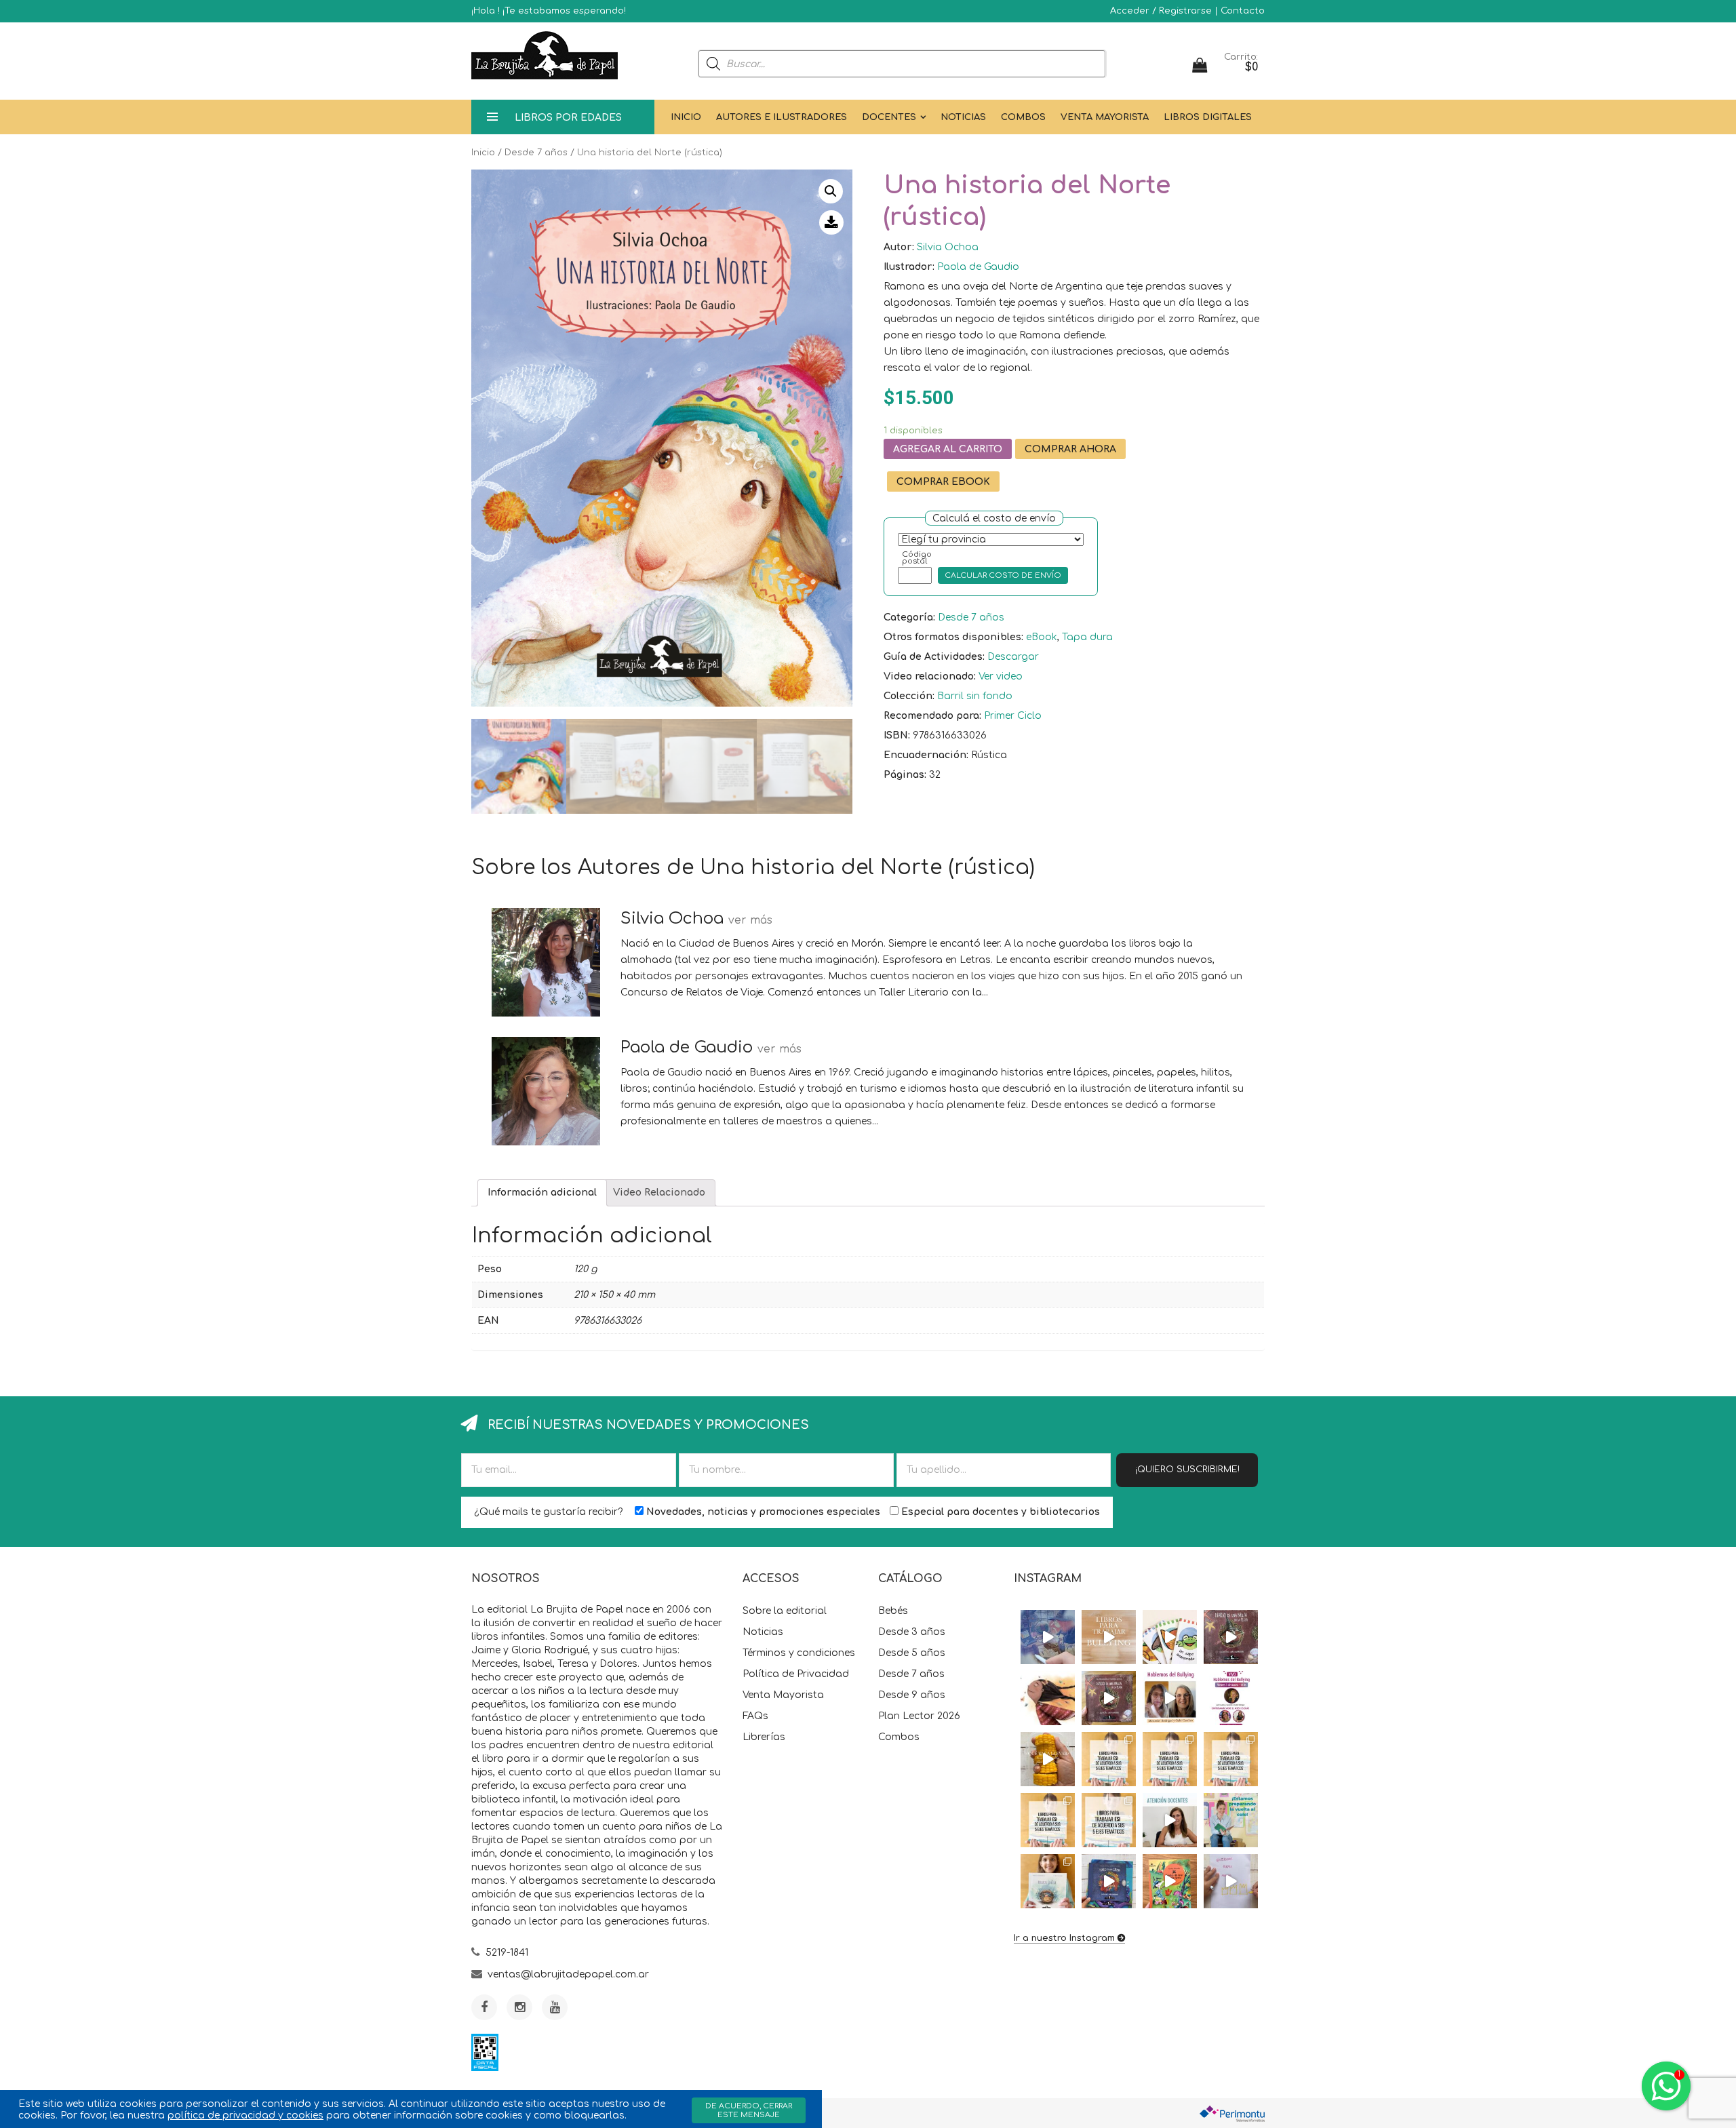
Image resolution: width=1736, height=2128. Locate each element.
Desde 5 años (912, 1653)
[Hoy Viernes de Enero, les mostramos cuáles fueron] (1048, 1881)
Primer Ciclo (1013, 716)
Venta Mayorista (1105, 117)
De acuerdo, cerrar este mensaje (749, 2110)
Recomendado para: (932, 716)
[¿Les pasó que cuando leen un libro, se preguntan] (1048, 1637)
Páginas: (905, 775)
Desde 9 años (912, 1695)
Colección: (909, 696)
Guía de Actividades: (934, 657)
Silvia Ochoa (948, 247)
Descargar (1013, 657)
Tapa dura (1087, 637)
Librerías (764, 1737)
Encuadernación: (926, 755)
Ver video (1001, 676)
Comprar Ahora (1070, 449)
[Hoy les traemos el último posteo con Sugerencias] (1109, 1759)
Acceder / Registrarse (1161, 11)
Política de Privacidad (796, 1674)
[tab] (542, 1193)
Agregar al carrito (948, 449)
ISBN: (897, 735)
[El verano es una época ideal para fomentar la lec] (1109, 1881)
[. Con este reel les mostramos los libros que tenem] (1109, 1637)
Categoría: (909, 617)
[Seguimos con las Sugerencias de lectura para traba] (1048, 1820)
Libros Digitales (1208, 117)
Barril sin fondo (975, 696)
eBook (1042, 637)
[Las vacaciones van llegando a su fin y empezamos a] (1231, 1820)
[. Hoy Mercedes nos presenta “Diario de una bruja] (1231, 1637)
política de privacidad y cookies (245, 2115)
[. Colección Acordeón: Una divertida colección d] (1170, 1637)
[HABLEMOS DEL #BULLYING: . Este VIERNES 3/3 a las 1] (1231, 1698)
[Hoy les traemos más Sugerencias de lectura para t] (1231, 1759)
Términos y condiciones (799, 1653)
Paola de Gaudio (978, 267)
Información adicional (542, 1193)
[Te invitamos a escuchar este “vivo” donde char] (1170, 1698)
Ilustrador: (909, 267)
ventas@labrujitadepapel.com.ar (568, 1974)
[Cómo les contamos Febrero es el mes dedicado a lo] (1109, 1820)
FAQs (755, 1716)
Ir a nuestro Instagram (1064, 1938)
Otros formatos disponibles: (953, 637)
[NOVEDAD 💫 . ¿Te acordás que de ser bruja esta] (1109, 1698)
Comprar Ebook (943, 482)
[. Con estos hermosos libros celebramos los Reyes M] (1231, 1881)
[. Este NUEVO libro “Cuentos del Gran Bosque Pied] (1170, 1881)
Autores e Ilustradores (782, 117)
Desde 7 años (536, 153)
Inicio (686, 117)
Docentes (889, 117)
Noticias (963, 117)
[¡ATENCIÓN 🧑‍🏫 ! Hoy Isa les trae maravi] (1170, 1820)
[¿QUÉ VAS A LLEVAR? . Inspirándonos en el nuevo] (1048, 1759)
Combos (1023, 117)
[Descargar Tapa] (831, 222)
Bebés (893, 1611)
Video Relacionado (659, 1193)
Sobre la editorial (785, 1611)
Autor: (899, 247)
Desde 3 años (912, 1632)
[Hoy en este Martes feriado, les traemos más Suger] (1170, 1759)
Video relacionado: (930, 676)
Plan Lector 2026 (919, 1716)
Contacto (1243, 11)
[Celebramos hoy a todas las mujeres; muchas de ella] (1048, 1698)
